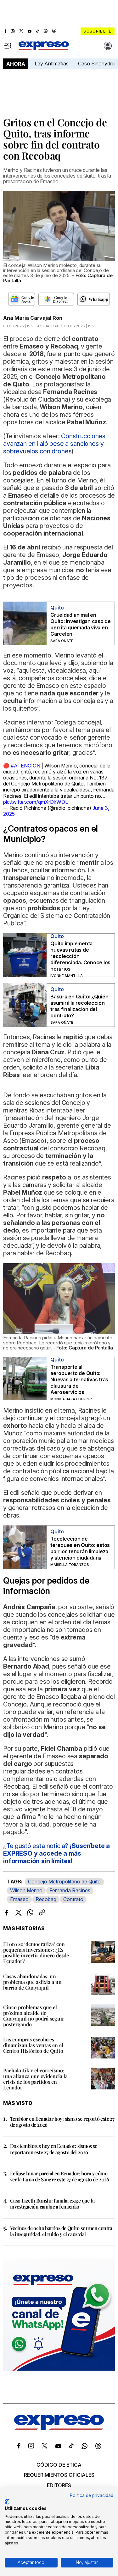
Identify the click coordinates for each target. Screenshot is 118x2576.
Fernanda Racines (70, 1890)
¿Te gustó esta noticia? (56, 1853)
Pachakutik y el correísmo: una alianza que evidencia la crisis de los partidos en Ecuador (35, 2079)
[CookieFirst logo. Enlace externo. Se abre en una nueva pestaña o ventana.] (7, 2502)
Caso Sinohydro (96, 64)
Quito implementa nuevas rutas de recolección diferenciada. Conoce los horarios (80, 956)
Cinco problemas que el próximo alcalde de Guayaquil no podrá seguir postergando (34, 2016)
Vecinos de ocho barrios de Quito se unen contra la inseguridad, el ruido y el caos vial (61, 2231)
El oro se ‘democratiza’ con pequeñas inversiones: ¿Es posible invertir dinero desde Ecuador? (36, 1952)
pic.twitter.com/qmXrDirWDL (36, 802)
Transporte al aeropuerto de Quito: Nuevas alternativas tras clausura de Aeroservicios (79, 1379)
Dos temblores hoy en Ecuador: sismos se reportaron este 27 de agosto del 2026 (54, 2149)
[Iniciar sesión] (108, 46)
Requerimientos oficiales (59, 2475)
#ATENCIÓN (25, 766)
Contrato (73, 1899)
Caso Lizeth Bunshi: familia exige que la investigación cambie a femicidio (52, 2203)
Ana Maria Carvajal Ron (33, 318)
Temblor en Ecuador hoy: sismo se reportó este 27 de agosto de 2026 (62, 2122)
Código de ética (59, 2465)
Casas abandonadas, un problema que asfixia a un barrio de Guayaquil (32, 1982)
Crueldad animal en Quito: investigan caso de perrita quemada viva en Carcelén (81, 624)
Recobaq (46, 1899)
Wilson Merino (26, 1890)
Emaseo (19, 1899)
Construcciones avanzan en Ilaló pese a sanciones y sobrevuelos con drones (54, 444)
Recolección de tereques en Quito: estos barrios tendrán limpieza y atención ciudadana (80, 1548)
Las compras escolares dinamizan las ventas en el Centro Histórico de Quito (33, 2045)
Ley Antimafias (52, 64)
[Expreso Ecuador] (59, 2428)
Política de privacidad (92, 2495)
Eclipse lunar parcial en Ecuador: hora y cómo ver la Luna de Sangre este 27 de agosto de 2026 (60, 2176)
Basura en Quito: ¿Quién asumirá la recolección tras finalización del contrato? (79, 1006)
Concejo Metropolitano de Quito (64, 1882)
